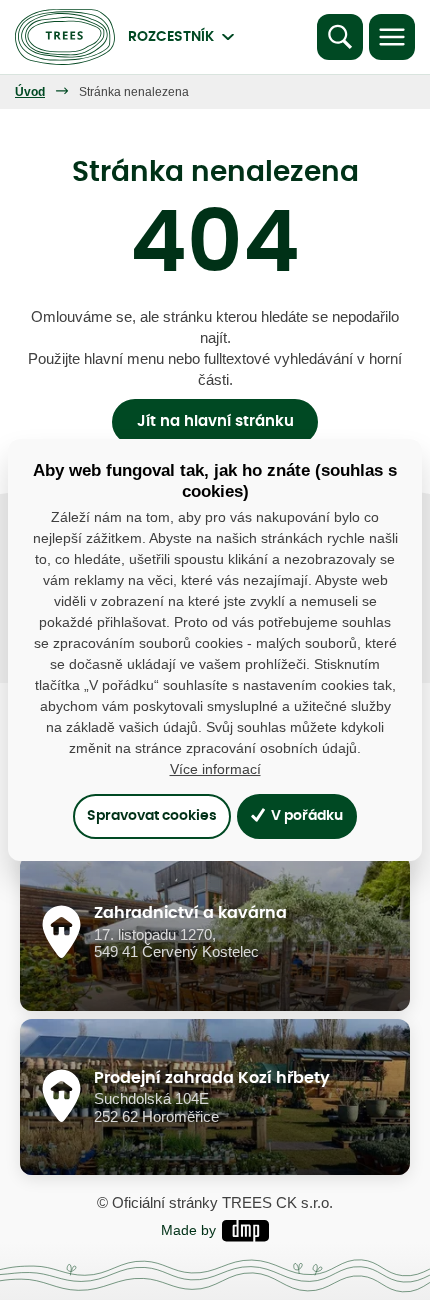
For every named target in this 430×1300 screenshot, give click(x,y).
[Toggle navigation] (392, 37)
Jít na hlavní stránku (215, 421)
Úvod (30, 92)
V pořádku (305, 815)
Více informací (215, 769)
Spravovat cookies (152, 815)
